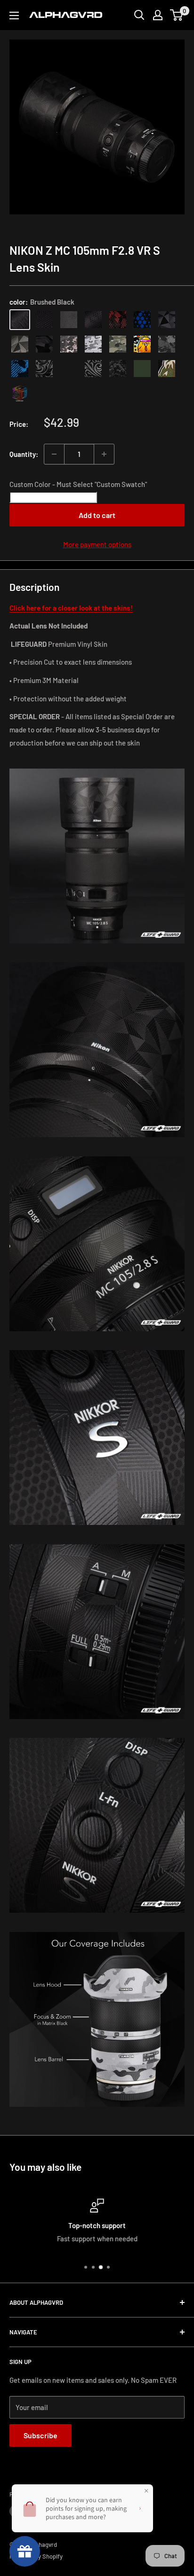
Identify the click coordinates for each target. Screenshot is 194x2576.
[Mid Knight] (167, 344)
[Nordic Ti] (20, 344)
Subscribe (40, 2435)
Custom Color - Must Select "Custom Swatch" (78, 484)
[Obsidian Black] (69, 320)
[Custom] (20, 393)
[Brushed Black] (20, 320)
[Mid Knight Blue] (20, 369)
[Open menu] (14, 16)
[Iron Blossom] (93, 369)
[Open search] (139, 15)
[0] (177, 15)
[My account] (158, 15)
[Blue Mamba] (142, 320)
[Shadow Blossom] (44, 369)
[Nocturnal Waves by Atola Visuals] (118, 369)
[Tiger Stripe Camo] (167, 369)
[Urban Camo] (118, 344)
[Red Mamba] (118, 320)
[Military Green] (142, 369)
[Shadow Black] (44, 344)
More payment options (97, 544)
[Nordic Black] (167, 320)
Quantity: (24, 454)
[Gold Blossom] (69, 369)
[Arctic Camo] (93, 344)
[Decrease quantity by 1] (54, 454)
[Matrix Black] (44, 320)
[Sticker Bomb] (142, 344)
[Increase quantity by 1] (104, 454)
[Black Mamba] (93, 320)
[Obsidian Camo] (69, 344)
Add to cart (97, 515)
